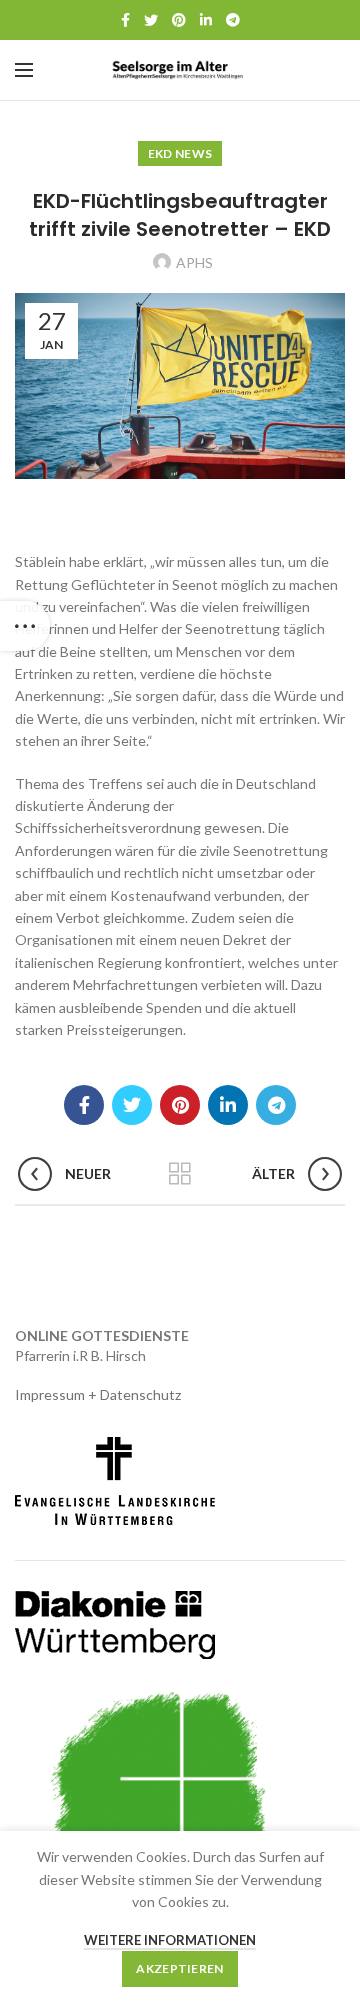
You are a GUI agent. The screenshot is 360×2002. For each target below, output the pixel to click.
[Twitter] (151, 20)
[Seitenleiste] (25, 626)
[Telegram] (233, 20)
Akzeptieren (179, 1968)
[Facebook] (125, 20)
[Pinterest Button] (179, 20)
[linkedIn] (206, 20)
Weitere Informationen (170, 1940)
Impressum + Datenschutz (98, 1394)
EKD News (180, 153)
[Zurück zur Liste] (180, 1174)
